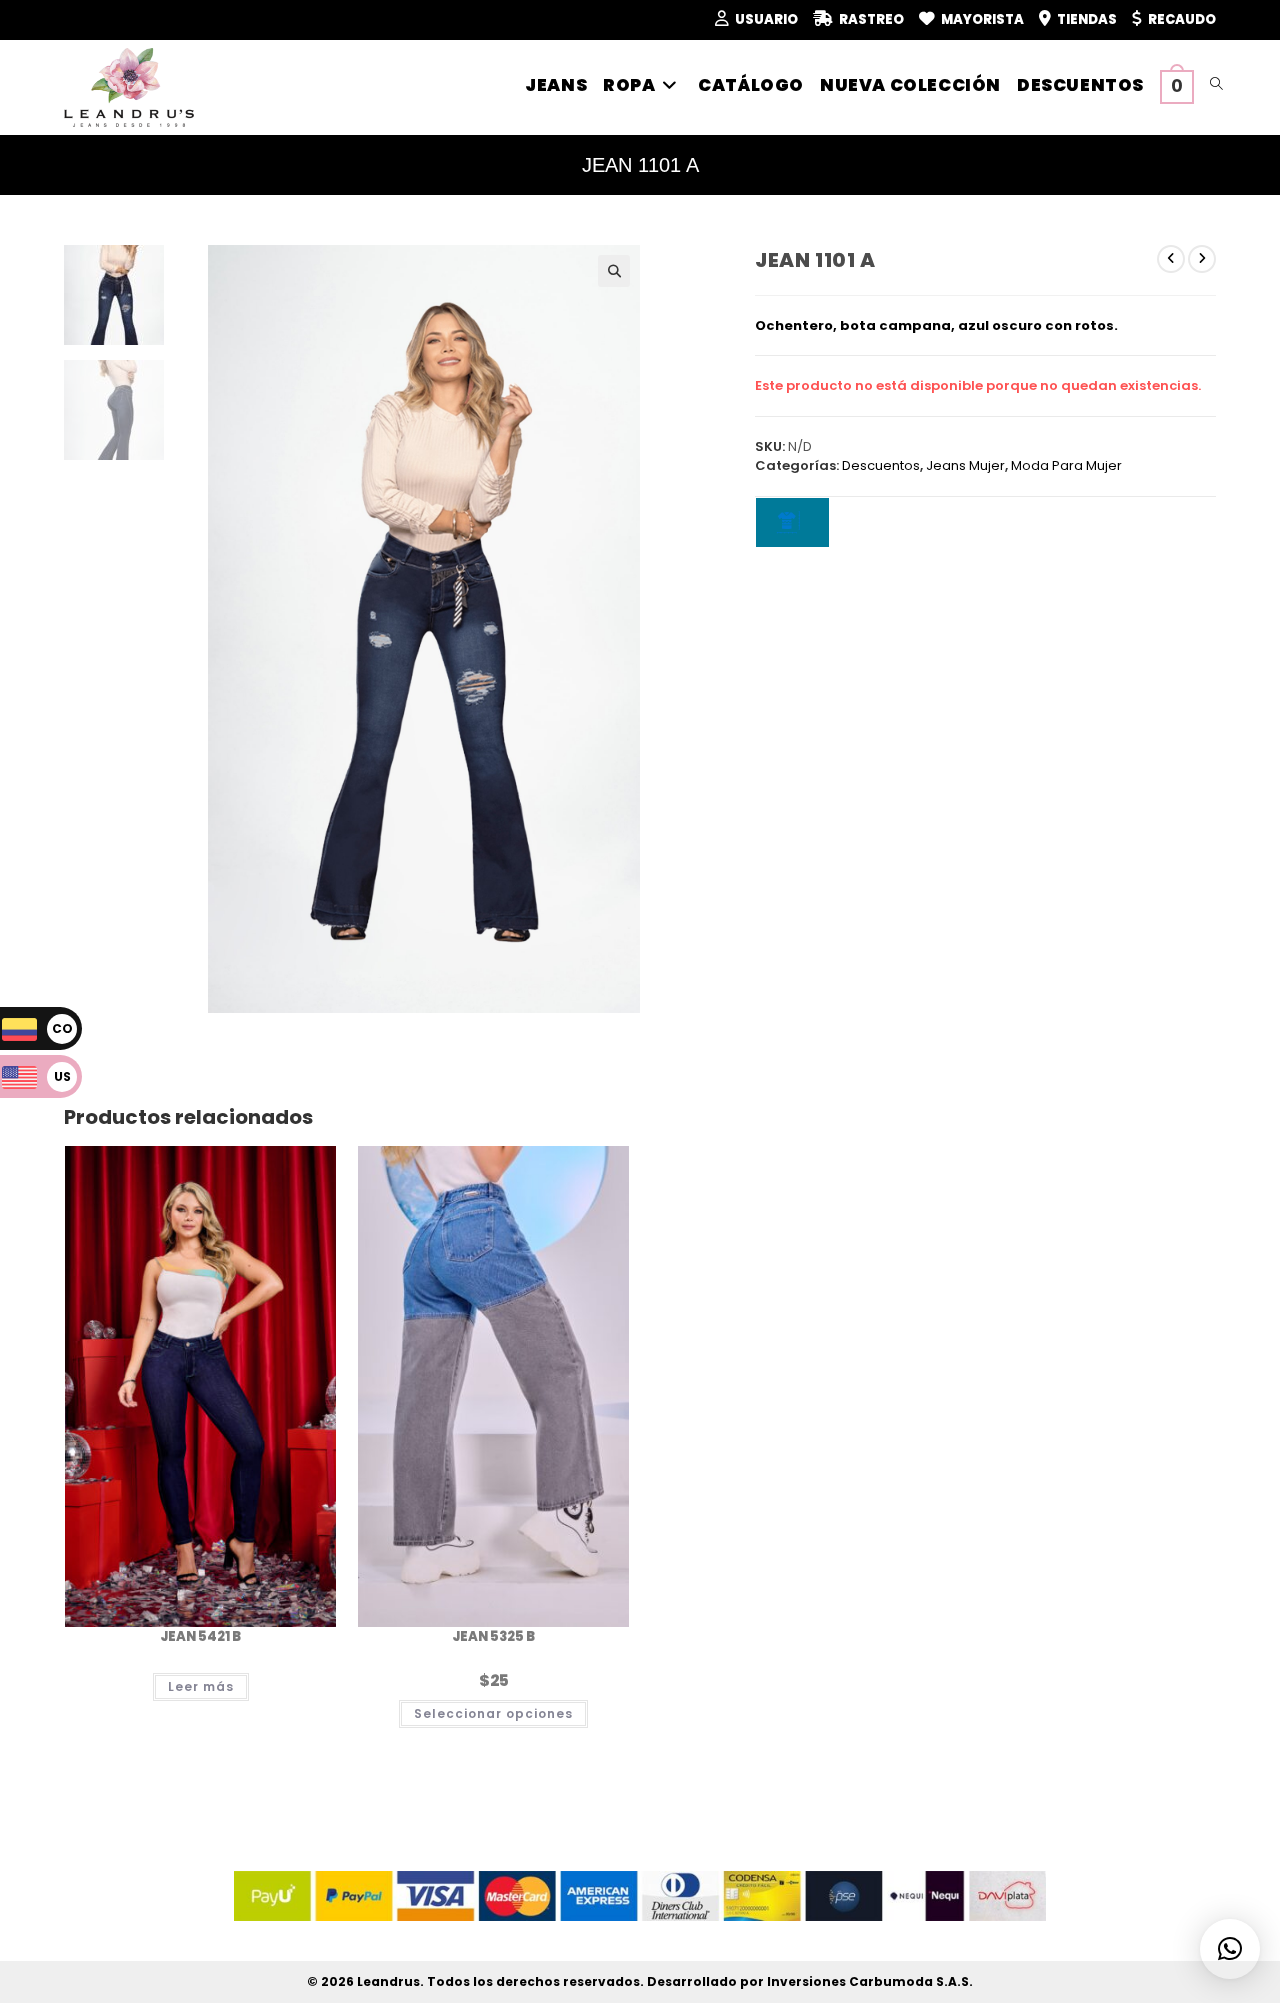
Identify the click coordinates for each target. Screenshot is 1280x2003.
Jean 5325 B (493, 1636)
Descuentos (881, 465)
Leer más (201, 1686)
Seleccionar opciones (493, 1713)
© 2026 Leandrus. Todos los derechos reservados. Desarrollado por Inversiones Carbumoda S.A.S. (640, 1981)
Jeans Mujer (965, 465)
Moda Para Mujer (1066, 465)
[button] (614, 271)
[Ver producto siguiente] (1202, 259)
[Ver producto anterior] (1171, 259)
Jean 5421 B (200, 1636)
